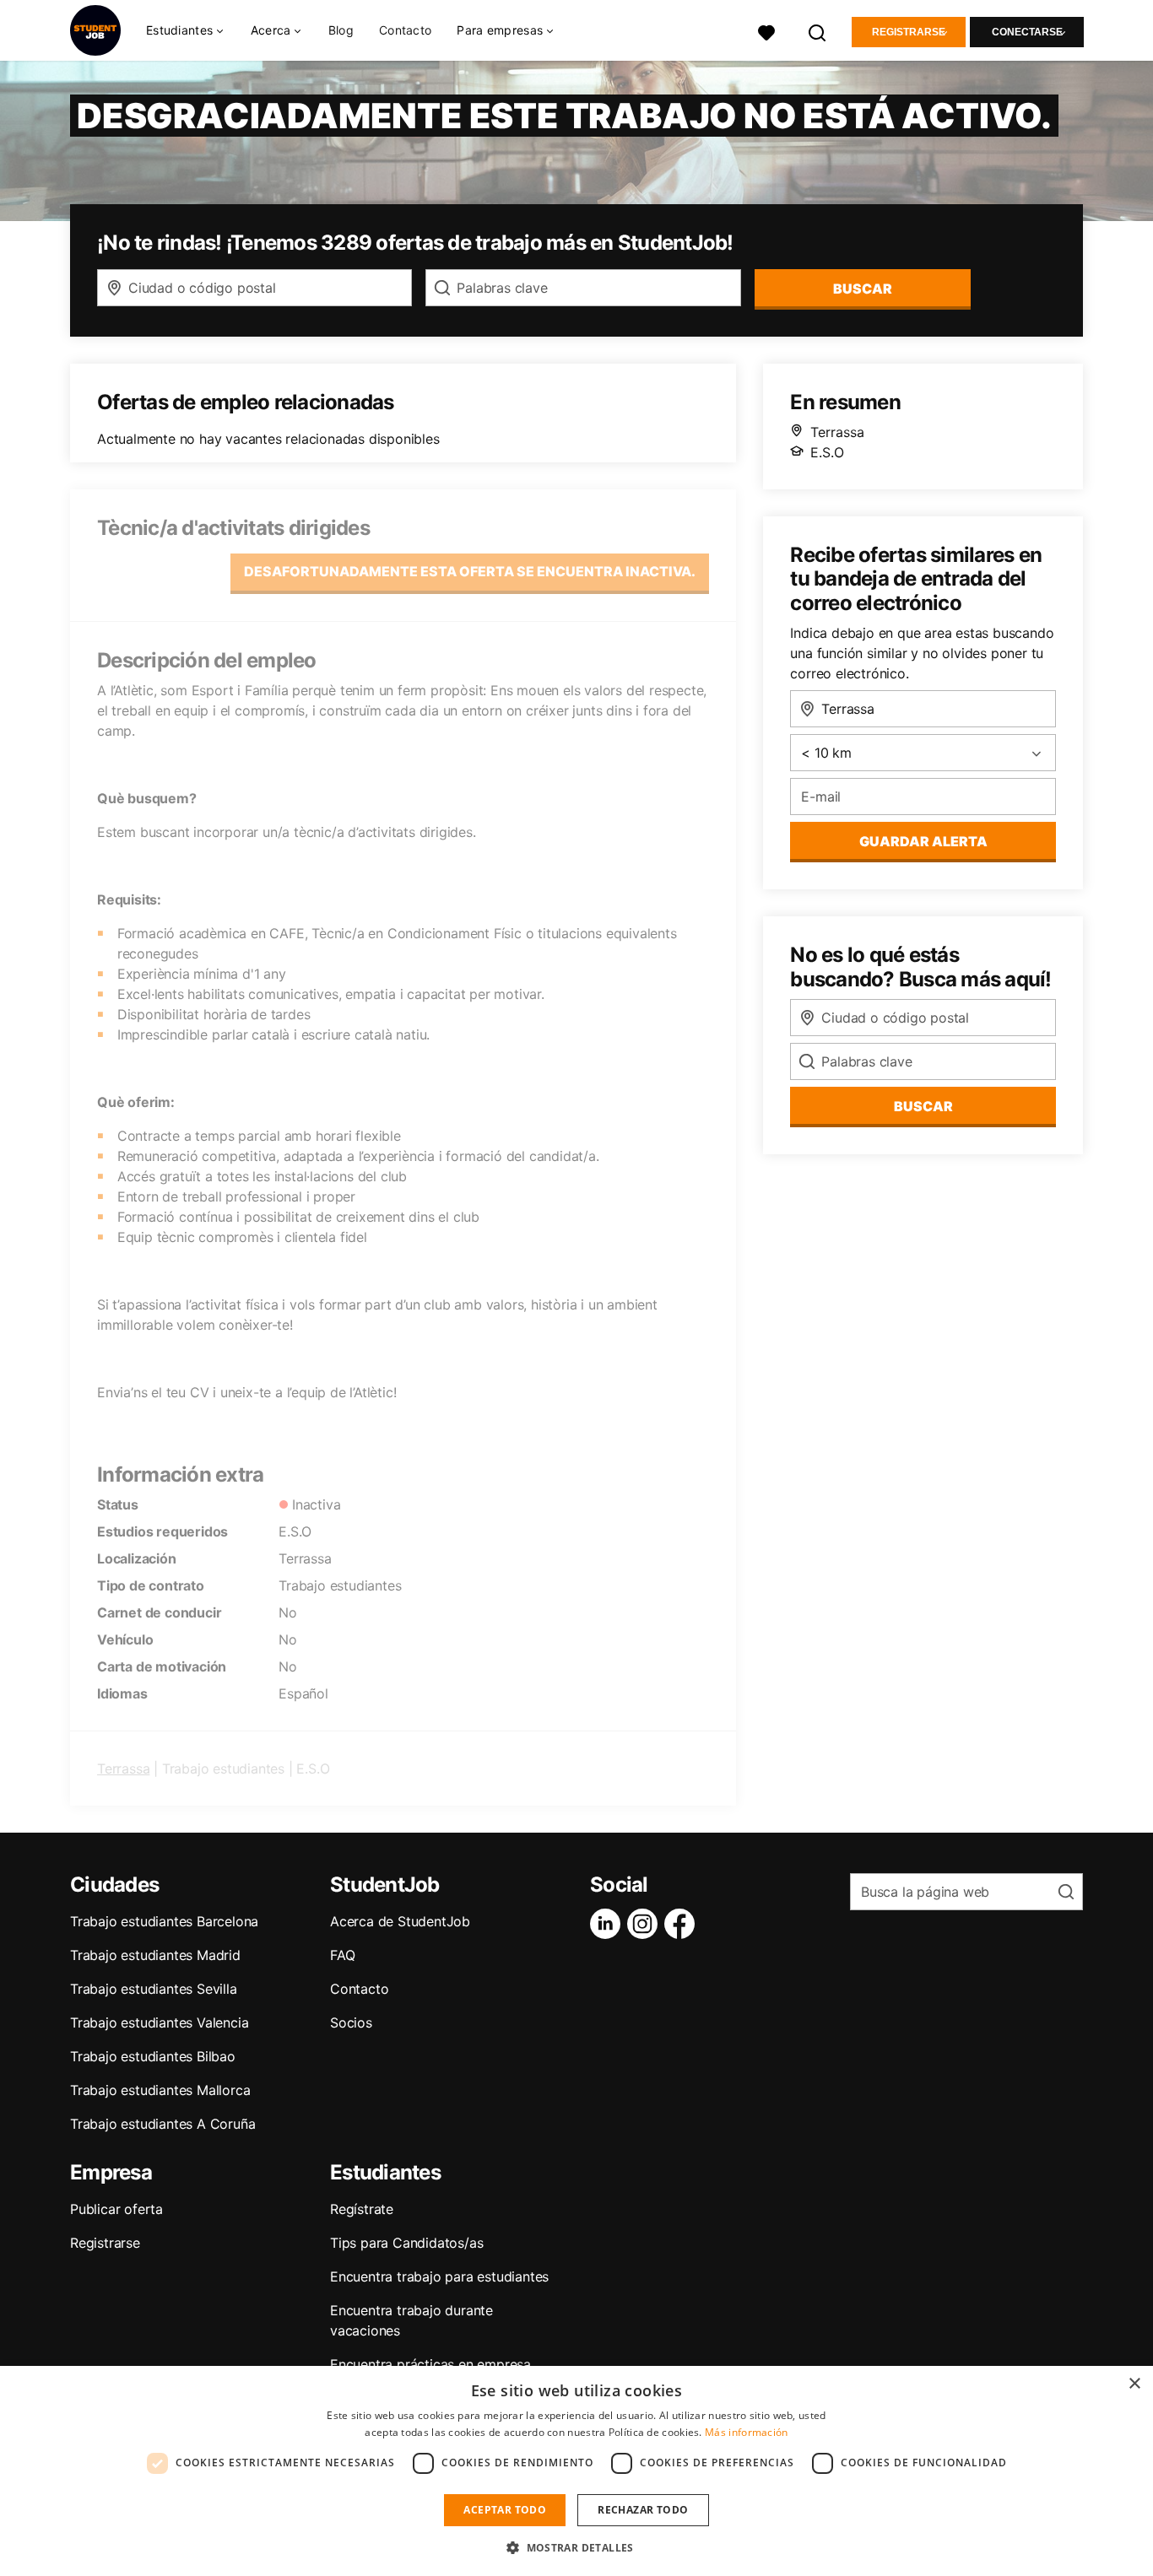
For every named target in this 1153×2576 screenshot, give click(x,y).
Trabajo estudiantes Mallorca (160, 2090)
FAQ (342, 1955)
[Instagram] (646, 1924)
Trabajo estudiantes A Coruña (162, 2124)
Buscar (863, 289)
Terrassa (123, 1769)
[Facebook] (683, 1924)
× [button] (1134, 2384)
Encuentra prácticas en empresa (430, 2364)
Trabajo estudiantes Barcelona (164, 1921)
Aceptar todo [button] (505, 2510)
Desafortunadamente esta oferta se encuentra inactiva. (470, 571)
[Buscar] (818, 31)
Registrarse (909, 32)
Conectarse (1027, 32)
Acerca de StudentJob (400, 1921)
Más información (747, 2432)
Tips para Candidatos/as (406, 2243)
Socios (351, 2022)
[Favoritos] (766, 31)
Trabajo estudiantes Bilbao (153, 2056)
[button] (576, 2547)
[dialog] (576, 2471)
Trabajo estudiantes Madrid (155, 1955)
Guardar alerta (923, 841)
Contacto (405, 30)
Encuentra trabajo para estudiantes (439, 2276)
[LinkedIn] (609, 1924)
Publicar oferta (116, 2209)
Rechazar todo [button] (643, 2510)
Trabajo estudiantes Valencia (159, 2022)
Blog (341, 30)
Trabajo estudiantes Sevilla (154, 1989)
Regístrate (362, 2209)
